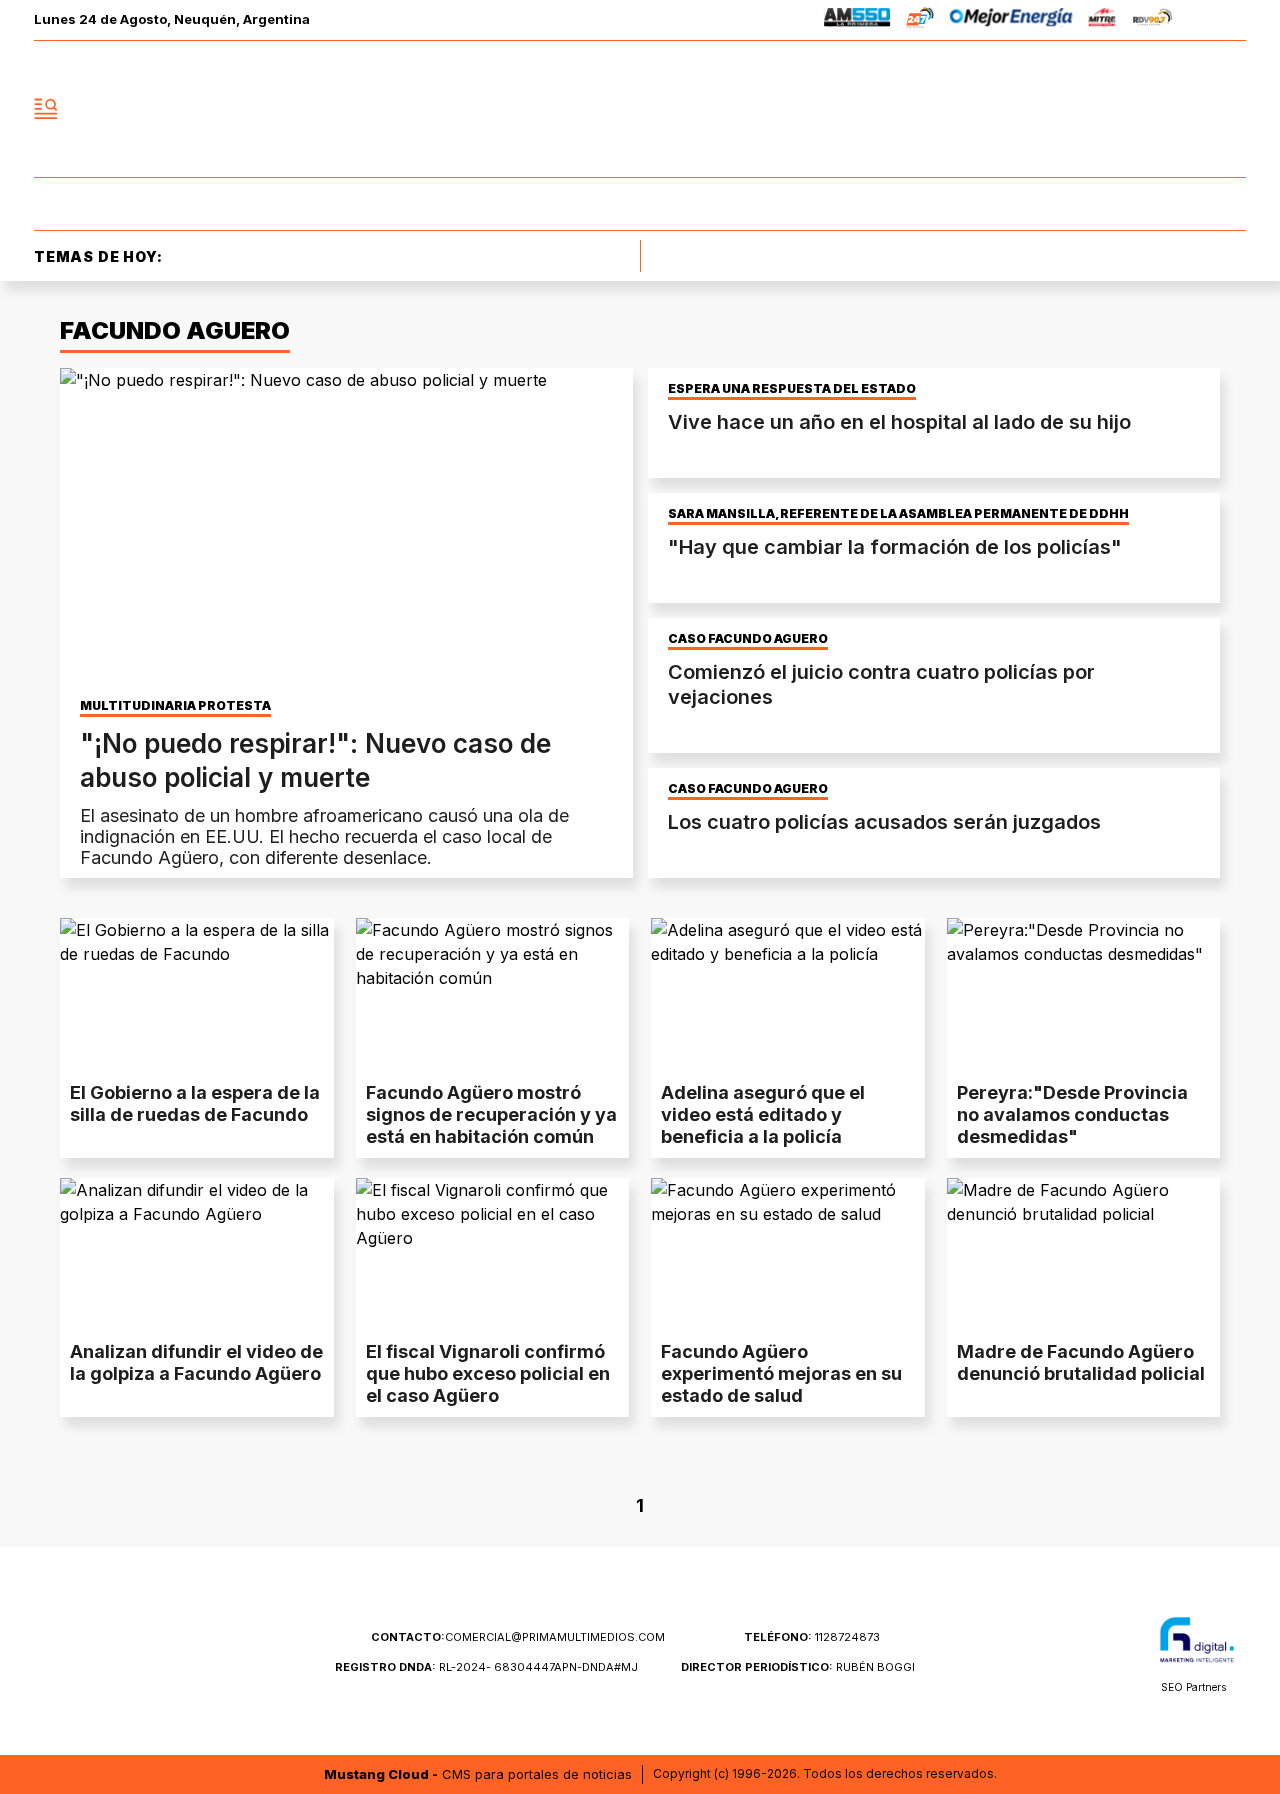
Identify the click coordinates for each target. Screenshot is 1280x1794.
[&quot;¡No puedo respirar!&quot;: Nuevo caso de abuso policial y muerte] (346, 529)
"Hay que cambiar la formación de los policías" (895, 547)
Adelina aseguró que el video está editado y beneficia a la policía (763, 1114)
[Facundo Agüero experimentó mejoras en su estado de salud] (788, 1255)
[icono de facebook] (1098, 109)
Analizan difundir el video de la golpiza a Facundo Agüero (196, 1362)
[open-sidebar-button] (46, 109)
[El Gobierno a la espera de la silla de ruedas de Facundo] (197, 995)
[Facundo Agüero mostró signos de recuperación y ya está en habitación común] (493, 995)
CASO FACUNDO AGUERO (748, 639)
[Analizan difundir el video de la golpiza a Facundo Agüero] (197, 1255)
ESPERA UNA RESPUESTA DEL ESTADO (792, 389)
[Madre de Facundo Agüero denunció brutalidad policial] (1084, 1255)
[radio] (857, 20)
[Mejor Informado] (640, 109)
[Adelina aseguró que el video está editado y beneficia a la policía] (788, 995)
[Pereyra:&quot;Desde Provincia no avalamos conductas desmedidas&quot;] (1084, 995)
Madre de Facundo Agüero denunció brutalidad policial (1081, 1362)
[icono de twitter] (1142, 109)
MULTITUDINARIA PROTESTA (175, 706)
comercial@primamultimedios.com (518, 1637)
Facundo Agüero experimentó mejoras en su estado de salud (781, 1373)
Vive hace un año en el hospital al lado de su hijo (899, 422)
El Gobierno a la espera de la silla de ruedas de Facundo (195, 1103)
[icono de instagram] (1186, 109)
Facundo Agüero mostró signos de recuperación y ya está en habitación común (491, 1114)
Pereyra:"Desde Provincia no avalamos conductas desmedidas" (1072, 1114)
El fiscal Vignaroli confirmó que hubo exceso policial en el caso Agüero (488, 1373)
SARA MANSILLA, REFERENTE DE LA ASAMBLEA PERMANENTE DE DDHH (898, 514)
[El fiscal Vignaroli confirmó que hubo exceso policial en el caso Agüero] (493, 1255)
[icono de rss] (1230, 109)
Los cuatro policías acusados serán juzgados (884, 822)
